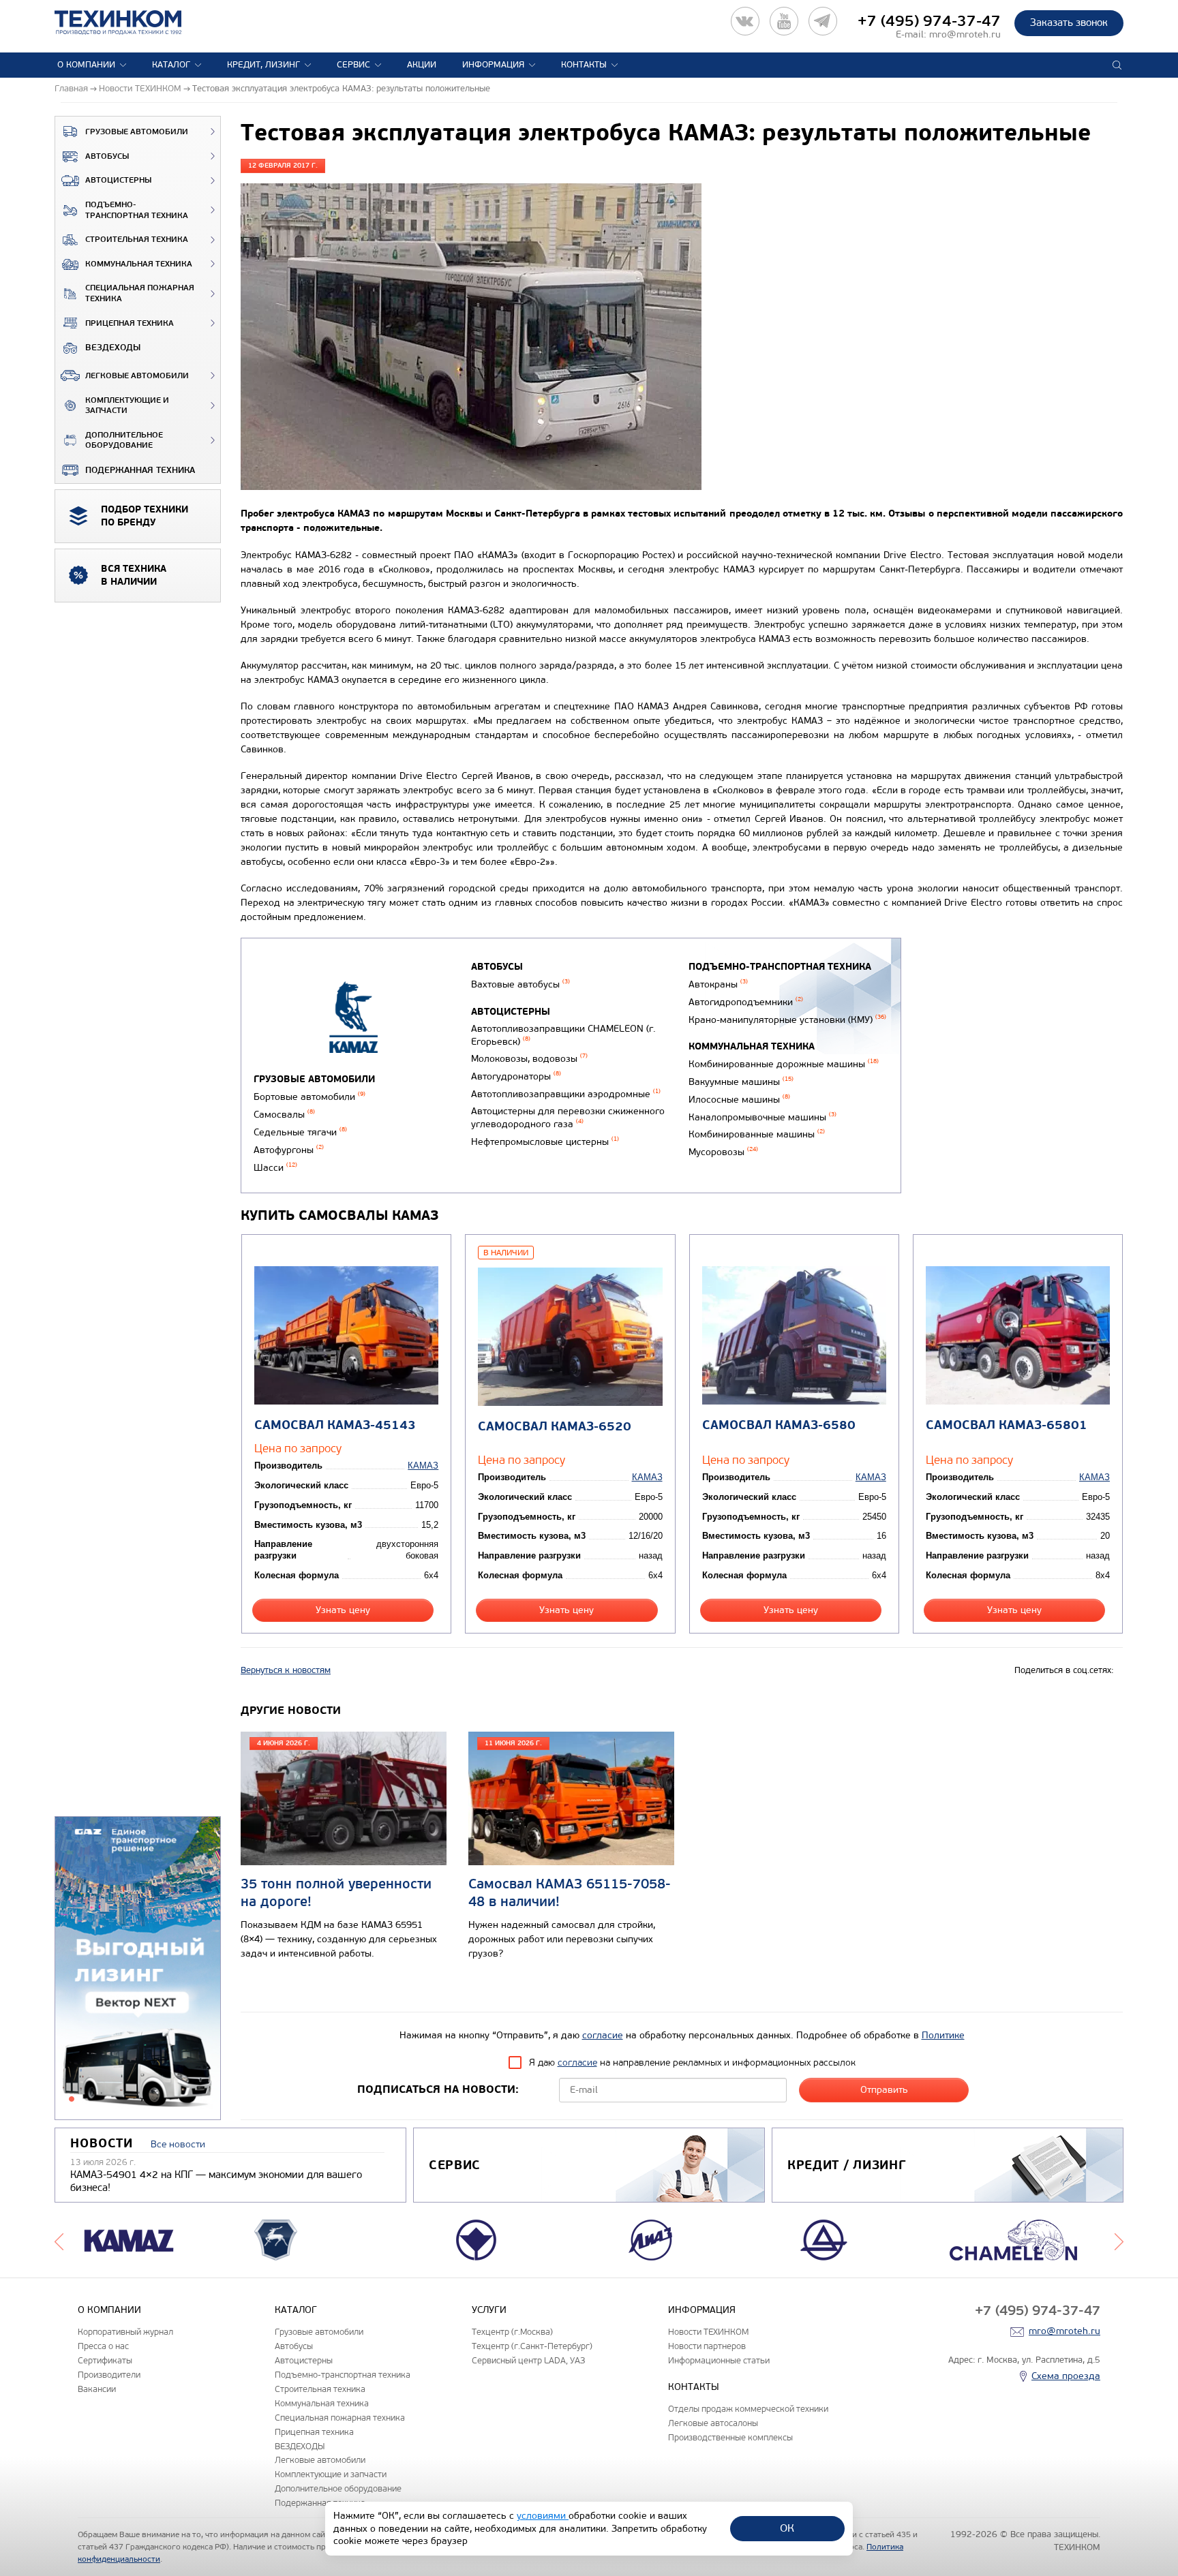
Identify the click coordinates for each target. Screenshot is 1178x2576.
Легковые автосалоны (713, 2423)
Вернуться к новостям (286, 1670)
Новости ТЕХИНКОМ (708, 2332)
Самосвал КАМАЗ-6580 (779, 1425)
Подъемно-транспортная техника (137, 210)
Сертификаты (105, 2360)
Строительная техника (137, 240)
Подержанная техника (140, 470)
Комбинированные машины (757, 1134)
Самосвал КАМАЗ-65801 (1007, 1425)
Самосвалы (284, 1115)
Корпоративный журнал (125, 2332)
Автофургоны (289, 1150)
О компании (86, 65)
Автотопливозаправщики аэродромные (566, 1094)
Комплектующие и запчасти (127, 406)
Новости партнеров (707, 2346)
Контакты (584, 65)
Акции (422, 65)
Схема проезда (1066, 2376)
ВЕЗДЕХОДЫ (113, 348)
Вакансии (97, 2389)
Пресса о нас (103, 2346)
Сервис (353, 65)
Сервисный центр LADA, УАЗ (528, 2360)
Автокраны (718, 984)
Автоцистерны (118, 180)
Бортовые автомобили (309, 1097)
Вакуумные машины (741, 1082)
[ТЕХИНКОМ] (132, 22)
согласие (603, 2035)
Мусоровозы (723, 1152)
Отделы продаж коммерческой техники (748, 2409)
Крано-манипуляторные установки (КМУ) (787, 1020)
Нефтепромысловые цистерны (545, 1142)
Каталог (171, 65)
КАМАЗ (423, 1466)
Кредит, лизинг (263, 65)
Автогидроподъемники (746, 1002)
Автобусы (107, 156)
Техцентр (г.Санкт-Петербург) (532, 2346)
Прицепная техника (130, 323)
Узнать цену (343, 1610)
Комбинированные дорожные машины (784, 1064)
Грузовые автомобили (137, 132)
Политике (943, 2035)
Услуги (489, 2310)
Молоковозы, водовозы (529, 1059)
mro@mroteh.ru (965, 34)
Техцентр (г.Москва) (512, 2332)
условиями (543, 2516)
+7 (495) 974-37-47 (929, 21)
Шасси (275, 1168)
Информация (493, 65)
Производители (109, 2375)
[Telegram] (823, 21)
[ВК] (745, 21)
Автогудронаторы (516, 1076)
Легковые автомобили (137, 376)
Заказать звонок (1069, 22)
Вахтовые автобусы (520, 984)
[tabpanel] (138, 1969)
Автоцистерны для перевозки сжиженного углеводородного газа (568, 1118)
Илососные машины (739, 1100)
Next (1119, 2240)
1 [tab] (72, 2099)
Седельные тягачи (300, 1132)
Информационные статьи (719, 2360)
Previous (59, 2240)
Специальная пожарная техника (140, 293)
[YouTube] (784, 21)
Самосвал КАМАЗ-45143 (335, 1425)
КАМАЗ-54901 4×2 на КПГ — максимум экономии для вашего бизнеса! (216, 2181)
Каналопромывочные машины (762, 1117)
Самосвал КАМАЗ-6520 (555, 1427)
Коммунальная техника (139, 264)
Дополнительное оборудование (124, 441)
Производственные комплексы (730, 2437)
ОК (787, 2528)
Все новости (178, 2144)
